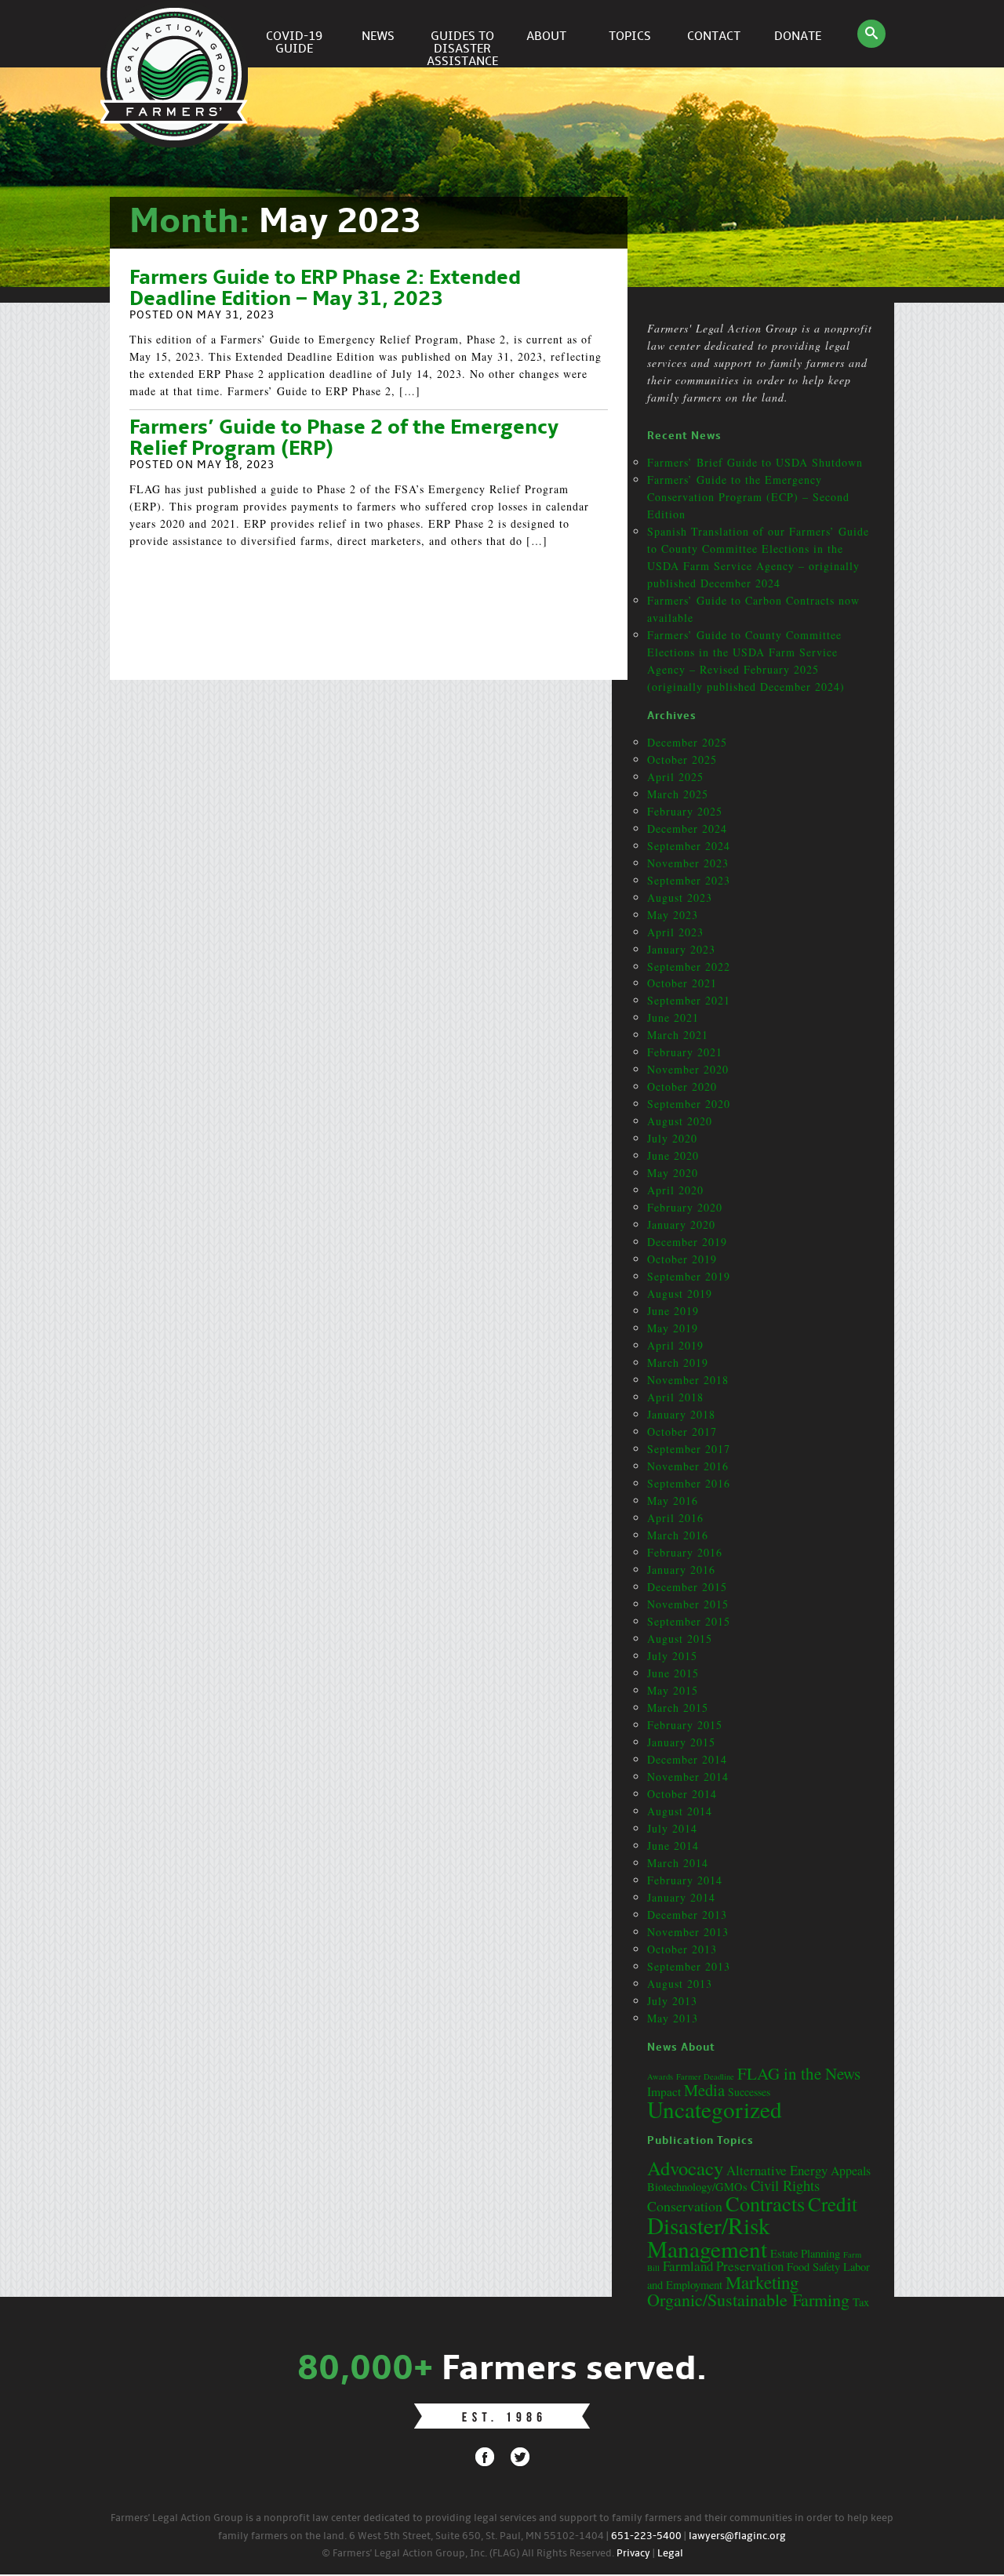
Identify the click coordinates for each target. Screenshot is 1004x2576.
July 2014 (672, 1828)
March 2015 (678, 1708)
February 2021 (685, 1052)
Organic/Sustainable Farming (748, 2300)
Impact (664, 2091)
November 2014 (688, 1777)
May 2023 (673, 915)
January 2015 (681, 1742)
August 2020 (680, 1121)
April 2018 (675, 1397)
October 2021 (682, 983)
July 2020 (672, 1138)
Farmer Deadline (705, 2076)
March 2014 (678, 1863)
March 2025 (678, 794)
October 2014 (682, 1794)
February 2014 (685, 1880)
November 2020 (688, 1069)
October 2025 (682, 759)
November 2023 (688, 863)
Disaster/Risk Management (709, 2236)
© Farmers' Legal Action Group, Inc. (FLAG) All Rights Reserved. (468, 2554)
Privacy (633, 2554)
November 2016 (688, 1466)
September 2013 (689, 1966)
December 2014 (687, 1759)
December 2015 (687, 1587)
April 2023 (675, 932)
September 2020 (689, 1104)
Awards (660, 2076)
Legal (670, 2554)
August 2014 (680, 1811)
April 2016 (675, 1518)
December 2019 (687, 1242)
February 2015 (685, 1725)
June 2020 (673, 1155)
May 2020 (673, 1173)
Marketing (762, 2282)
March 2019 (678, 1362)
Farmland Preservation (723, 2266)
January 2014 (681, 1897)
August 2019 (680, 1293)
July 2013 (672, 2001)
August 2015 (680, 1639)
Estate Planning (805, 2253)
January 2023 (681, 949)
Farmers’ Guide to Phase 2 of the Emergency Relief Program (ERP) (344, 439)
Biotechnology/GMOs (697, 2187)
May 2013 (673, 2018)
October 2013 (682, 1949)
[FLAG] (176, 34)
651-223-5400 (646, 2536)
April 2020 (675, 1190)
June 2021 (673, 1017)
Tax (861, 2302)
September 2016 (689, 1483)
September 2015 (689, 1621)
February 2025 (685, 811)
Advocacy (685, 2168)
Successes (749, 2092)
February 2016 (685, 1552)
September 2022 (689, 966)
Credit (833, 2204)
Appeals (851, 2170)
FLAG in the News (799, 2073)
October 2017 (682, 1432)
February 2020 (685, 1207)
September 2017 (689, 1449)
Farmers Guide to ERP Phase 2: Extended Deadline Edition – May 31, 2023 (325, 289)
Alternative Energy (777, 2170)
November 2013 (688, 1932)
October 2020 (682, 1086)
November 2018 (688, 1380)
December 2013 (687, 1915)
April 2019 (675, 1345)
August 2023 (680, 897)
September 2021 (689, 1000)
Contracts (765, 2203)
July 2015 (672, 1656)
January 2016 (681, 1570)
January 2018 (681, 1414)
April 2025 (675, 777)
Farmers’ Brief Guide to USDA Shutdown (755, 462)
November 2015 (688, 1604)
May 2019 (673, 1328)
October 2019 (682, 1259)
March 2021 (678, 1035)
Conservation (685, 2206)
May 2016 (673, 1501)
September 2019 (689, 1276)
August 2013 (680, 1984)
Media (704, 2090)
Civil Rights (785, 2185)
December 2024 (687, 828)
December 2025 (687, 742)
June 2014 (673, 1846)
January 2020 (681, 1224)
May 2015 (673, 1690)
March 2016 (678, 1535)
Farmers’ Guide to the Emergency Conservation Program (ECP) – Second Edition (748, 497)
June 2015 (673, 1673)
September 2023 (689, 880)
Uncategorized (715, 2109)
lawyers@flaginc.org (737, 2536)
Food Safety (813, 2267)
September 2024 (689, 846)
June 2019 (673, 1311)
